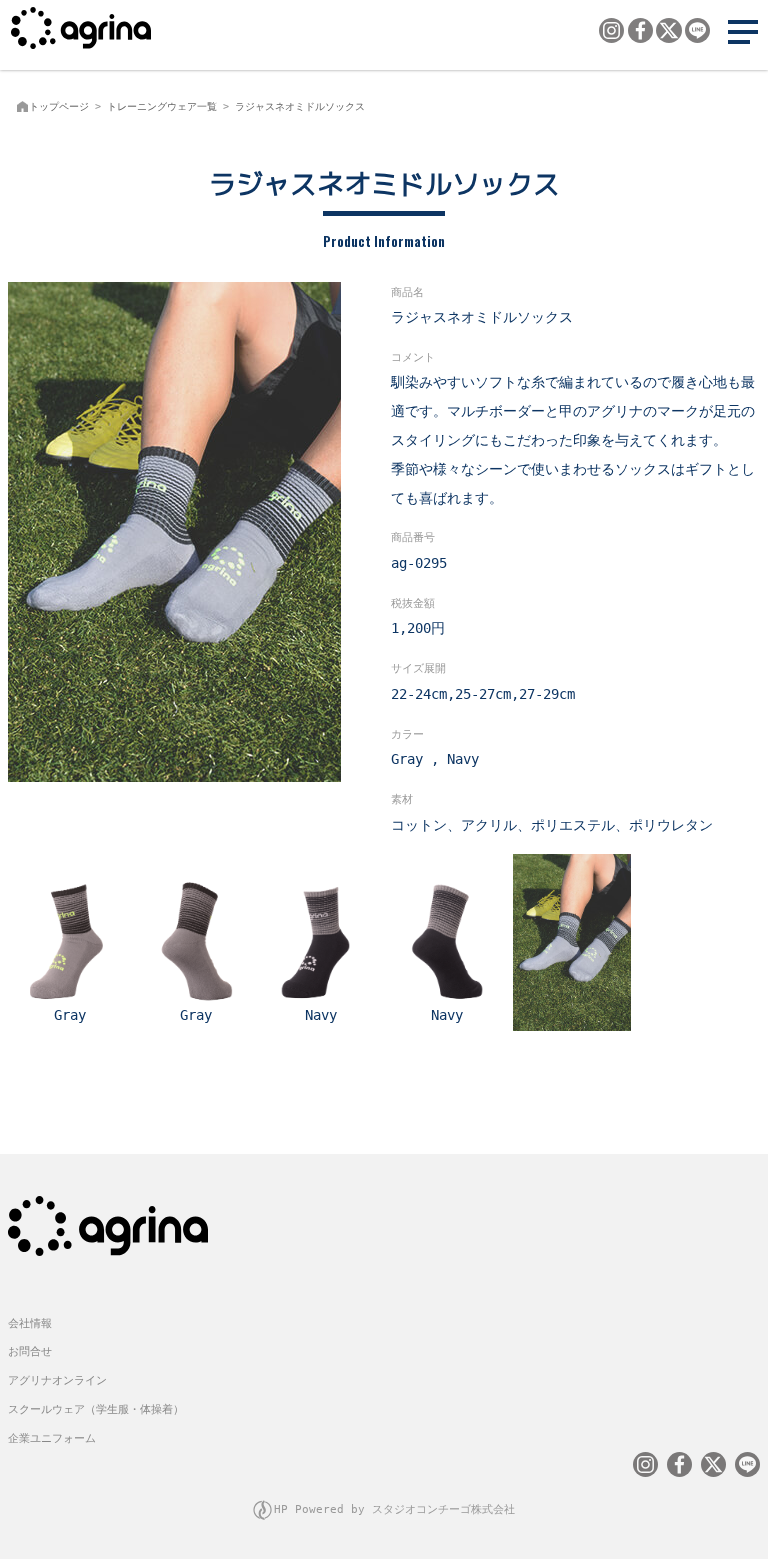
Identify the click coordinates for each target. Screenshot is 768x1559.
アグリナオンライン (57, 1380)
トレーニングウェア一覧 (162, 106)
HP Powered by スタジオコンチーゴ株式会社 (394, 1509)
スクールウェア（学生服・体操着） (96, 1409)
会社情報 (30, 1323)
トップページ (59, 106)
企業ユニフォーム (52, 1438)
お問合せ (30, 1351)
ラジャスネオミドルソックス (300, 106)
